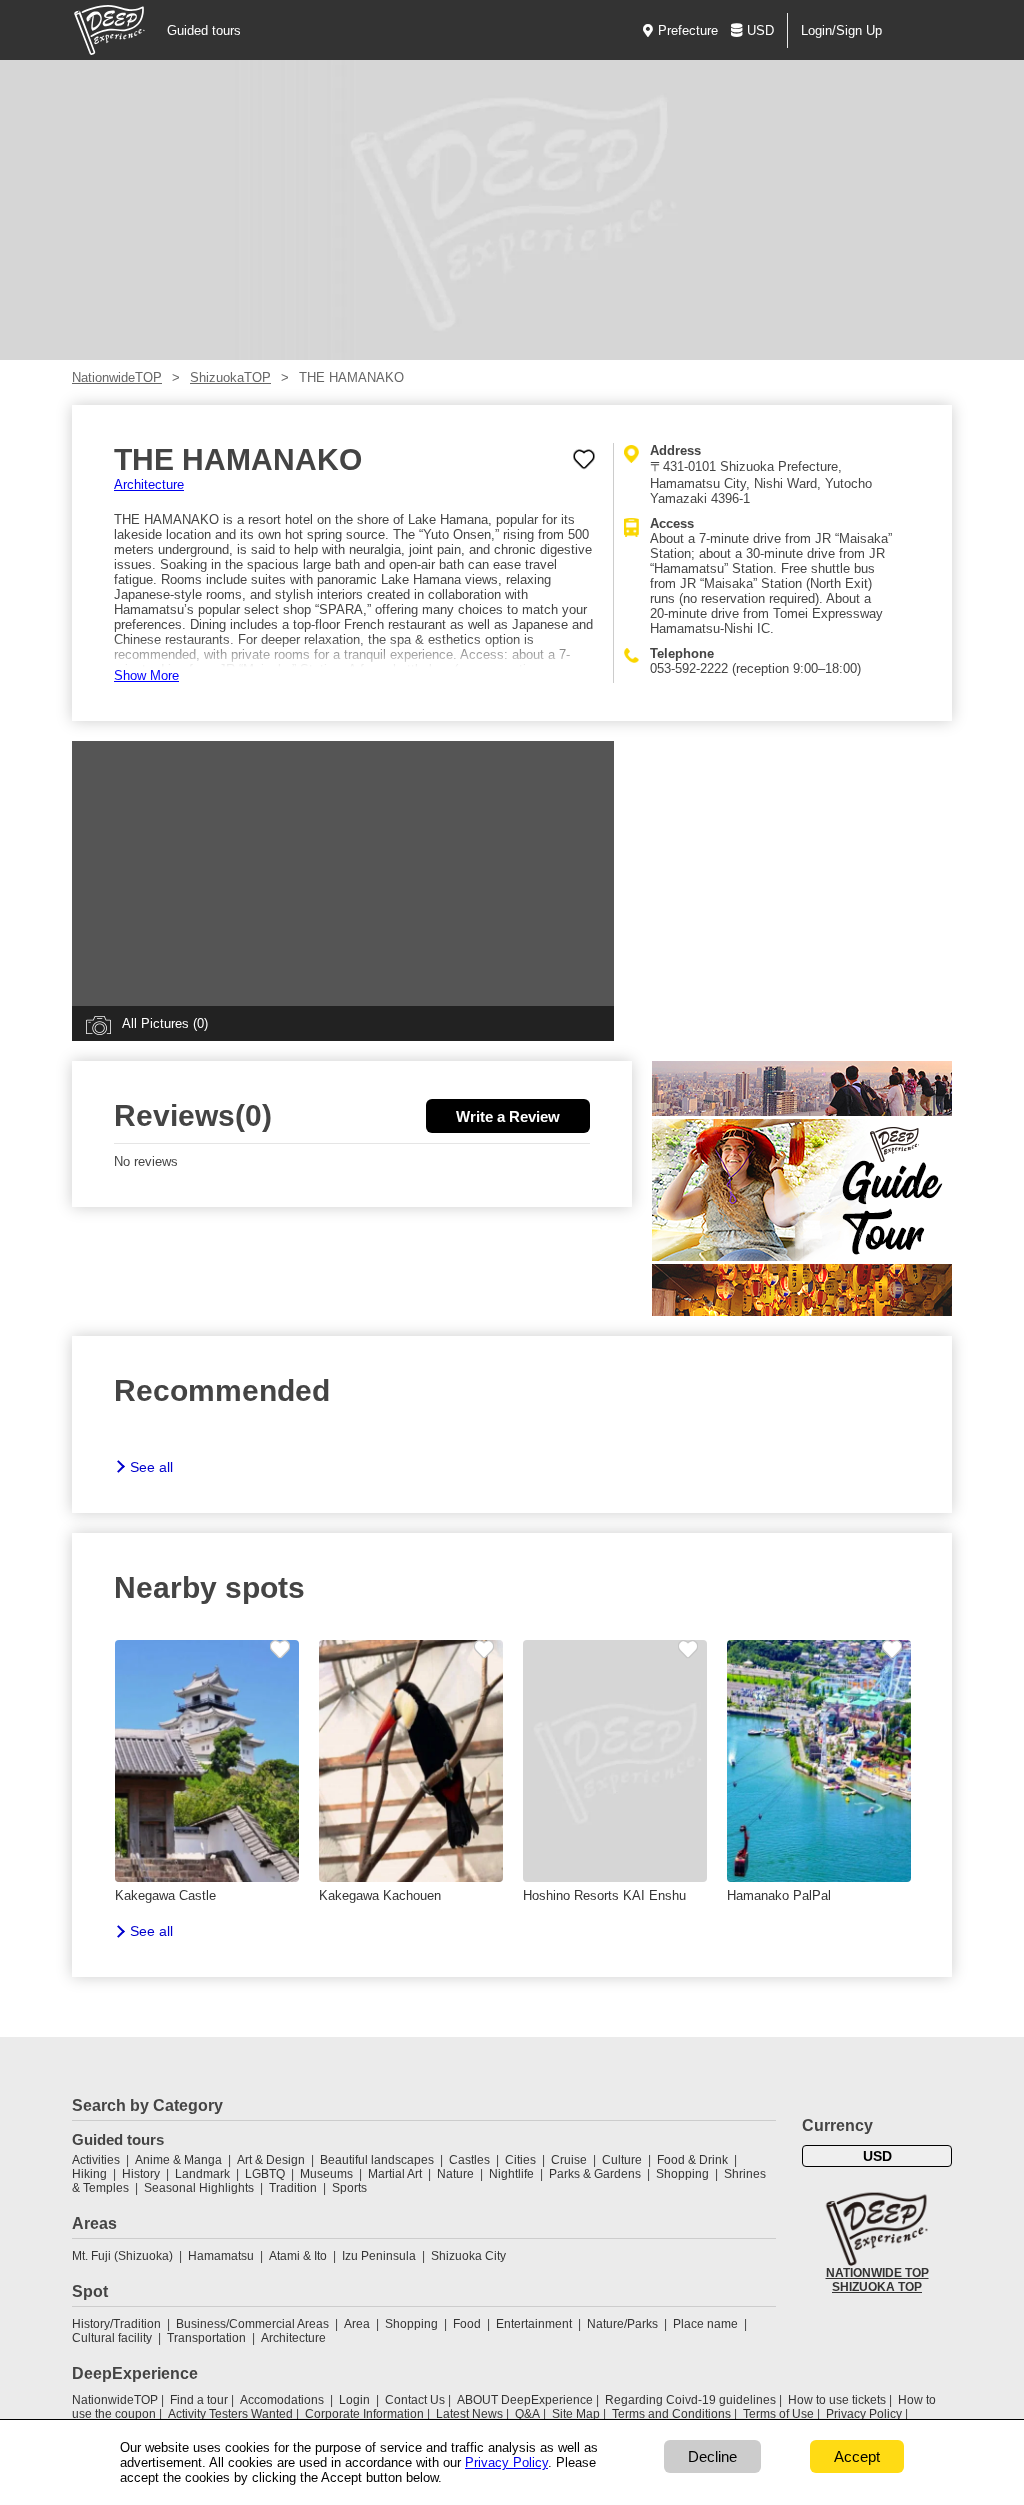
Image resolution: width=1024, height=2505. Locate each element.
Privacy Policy (864, 2414)
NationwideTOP (117, 377)
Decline (712, 2456)
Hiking (89, 2174)
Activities (96, 2160)
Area (357, 2324)
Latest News (469, 2414)
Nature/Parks (622, 2324)
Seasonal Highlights (199, 2188)
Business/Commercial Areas (252, 2324)
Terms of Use (778, 2414)
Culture (622, 2160)
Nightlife (511, 2174)
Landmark (202, 2174)
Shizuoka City (468, 2256)
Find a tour (199, 2400)
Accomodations (282, 2400)
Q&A (527, 2414)
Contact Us (415, 2400)
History (141, 2174)
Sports (349, 2188)
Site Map (576, 2414)
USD (760, 30)
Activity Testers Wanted (230, 2414)
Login (354, 2400)
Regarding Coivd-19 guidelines (690, 2400)
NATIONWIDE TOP (877, 2273)
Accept (857, 2456)
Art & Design (271, 2160)
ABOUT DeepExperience (525, 2400)
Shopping (682, 2174)
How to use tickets (837, 2400)
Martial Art (395, 2174)
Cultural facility (112, 2338)
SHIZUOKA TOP (877, 2287)
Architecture (149, 484)
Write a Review (508, 1116)
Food (467, 2324)
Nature (455, 2174)
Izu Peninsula (379, 2256)
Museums (326, 2174)
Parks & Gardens (595, 2174)
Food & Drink (692, 2160)
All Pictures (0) (165, 1023)
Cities (520, 2160)
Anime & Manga (178, 2160)
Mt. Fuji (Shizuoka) (122, 2256)
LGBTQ (265, 2174)
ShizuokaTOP (230, 377)
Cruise (569, 2160)
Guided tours (204, 30)
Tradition (293, 2188)
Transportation (206, 2338)
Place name (707, 2324)
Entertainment (534, 2324)
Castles (469, 2160)
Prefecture (688, 30)
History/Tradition (116, 2324)
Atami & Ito (298, 2256)
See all (151, 1467)
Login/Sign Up (841, 30)
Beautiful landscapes (377, 2160)
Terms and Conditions (671, 2414)
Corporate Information (364, 2414)
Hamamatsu (221, 2256)
